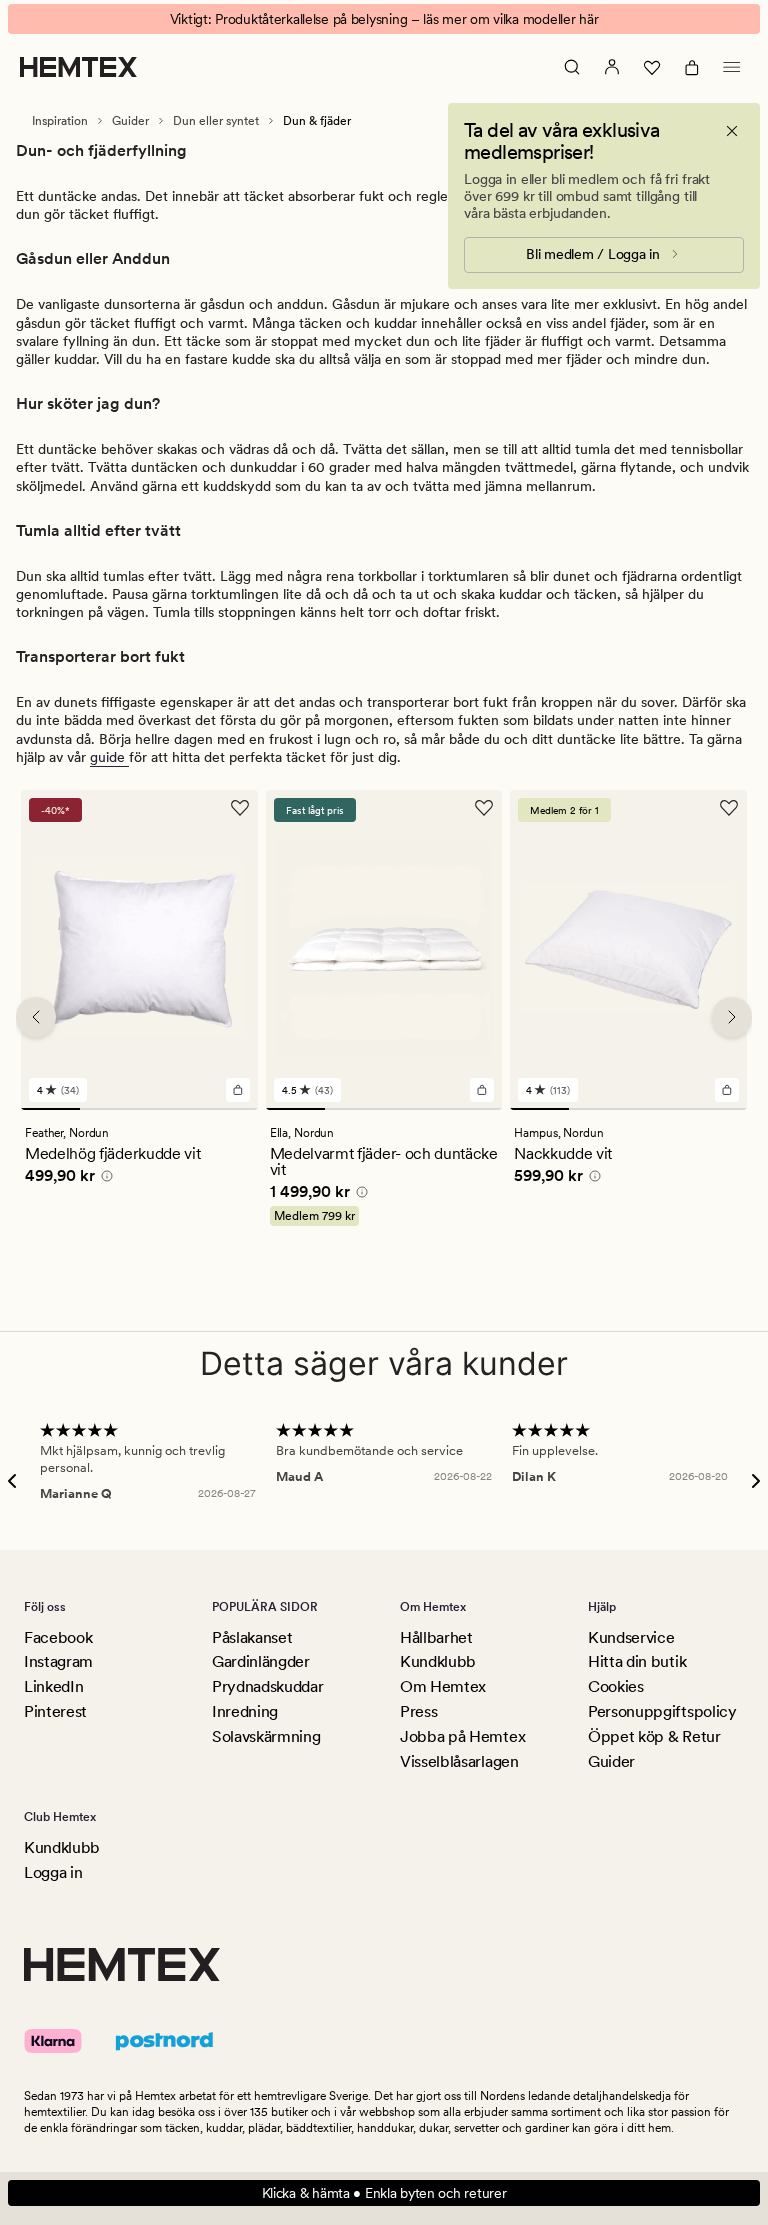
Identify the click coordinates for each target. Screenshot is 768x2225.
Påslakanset (252, 1637)
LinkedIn (53, 1686)
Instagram (58, 1661)
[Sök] (572, 67)
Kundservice (631, 1637)
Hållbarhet (436, 1637)
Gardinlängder (261, 1661)
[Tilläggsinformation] (104, 1179)
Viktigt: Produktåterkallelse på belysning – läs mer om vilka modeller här (384, 19)
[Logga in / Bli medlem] (612, 67)
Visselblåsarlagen (459, 1761)
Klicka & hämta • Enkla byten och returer (384, 2193)
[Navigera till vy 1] (50, 1109)
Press (418, 1711)
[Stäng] (732, 131)
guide (109, 757)
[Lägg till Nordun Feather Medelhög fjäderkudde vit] (238, 1090)
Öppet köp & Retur (654, 1736)
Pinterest (55, 1711)
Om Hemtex (443, 1686)
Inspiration (60, 121)
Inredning (245, 1711)
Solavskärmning (266, 1736)
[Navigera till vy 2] (109, 1109)
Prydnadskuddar (268, 1686)
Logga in (53, 1872)
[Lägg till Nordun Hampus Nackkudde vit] (727, 1090)
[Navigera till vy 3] (168, 1109)
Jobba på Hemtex (462, 1736)
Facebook (58, 1637)
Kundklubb (438, 1661)
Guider (130, 121)
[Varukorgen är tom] (692, 67)
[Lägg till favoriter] (240, 808)
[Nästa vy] (732, 1017)
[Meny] (732, 67)
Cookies (616, 1686)
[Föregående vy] (36, 1017)
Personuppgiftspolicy (662, 1711)
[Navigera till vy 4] (227, 1109)
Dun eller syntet (216, 121)
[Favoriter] (652, 67)
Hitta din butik (637, 1661)
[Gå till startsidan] (78, 67)
